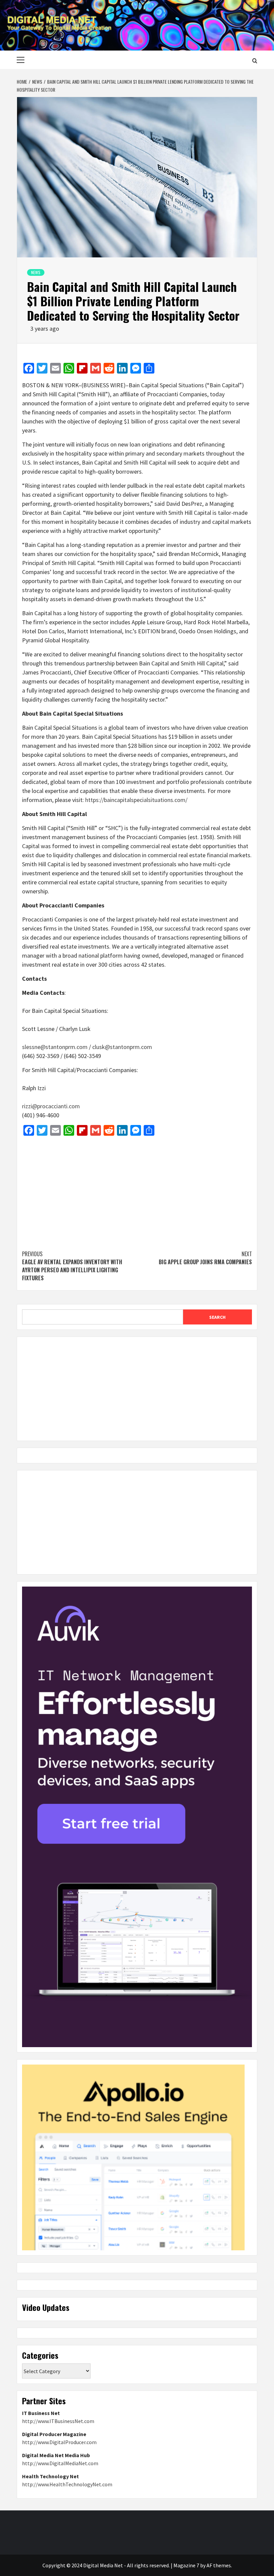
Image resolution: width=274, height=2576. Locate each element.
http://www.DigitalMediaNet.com (60, 2463)
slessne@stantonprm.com (55, 1047)
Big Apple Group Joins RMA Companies (205, 1258)
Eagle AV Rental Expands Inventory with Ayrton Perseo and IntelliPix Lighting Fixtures (72, 1266)
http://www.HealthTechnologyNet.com (67, 2484)
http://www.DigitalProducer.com (59, 2442)
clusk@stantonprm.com (122, 1047)
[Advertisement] (137, 1190)
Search (217, 1317)
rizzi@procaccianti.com (51, 1106)
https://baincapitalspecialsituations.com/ (136, 800)
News (36, 272)
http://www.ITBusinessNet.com (58, 2421)
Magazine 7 (186, 2565)
